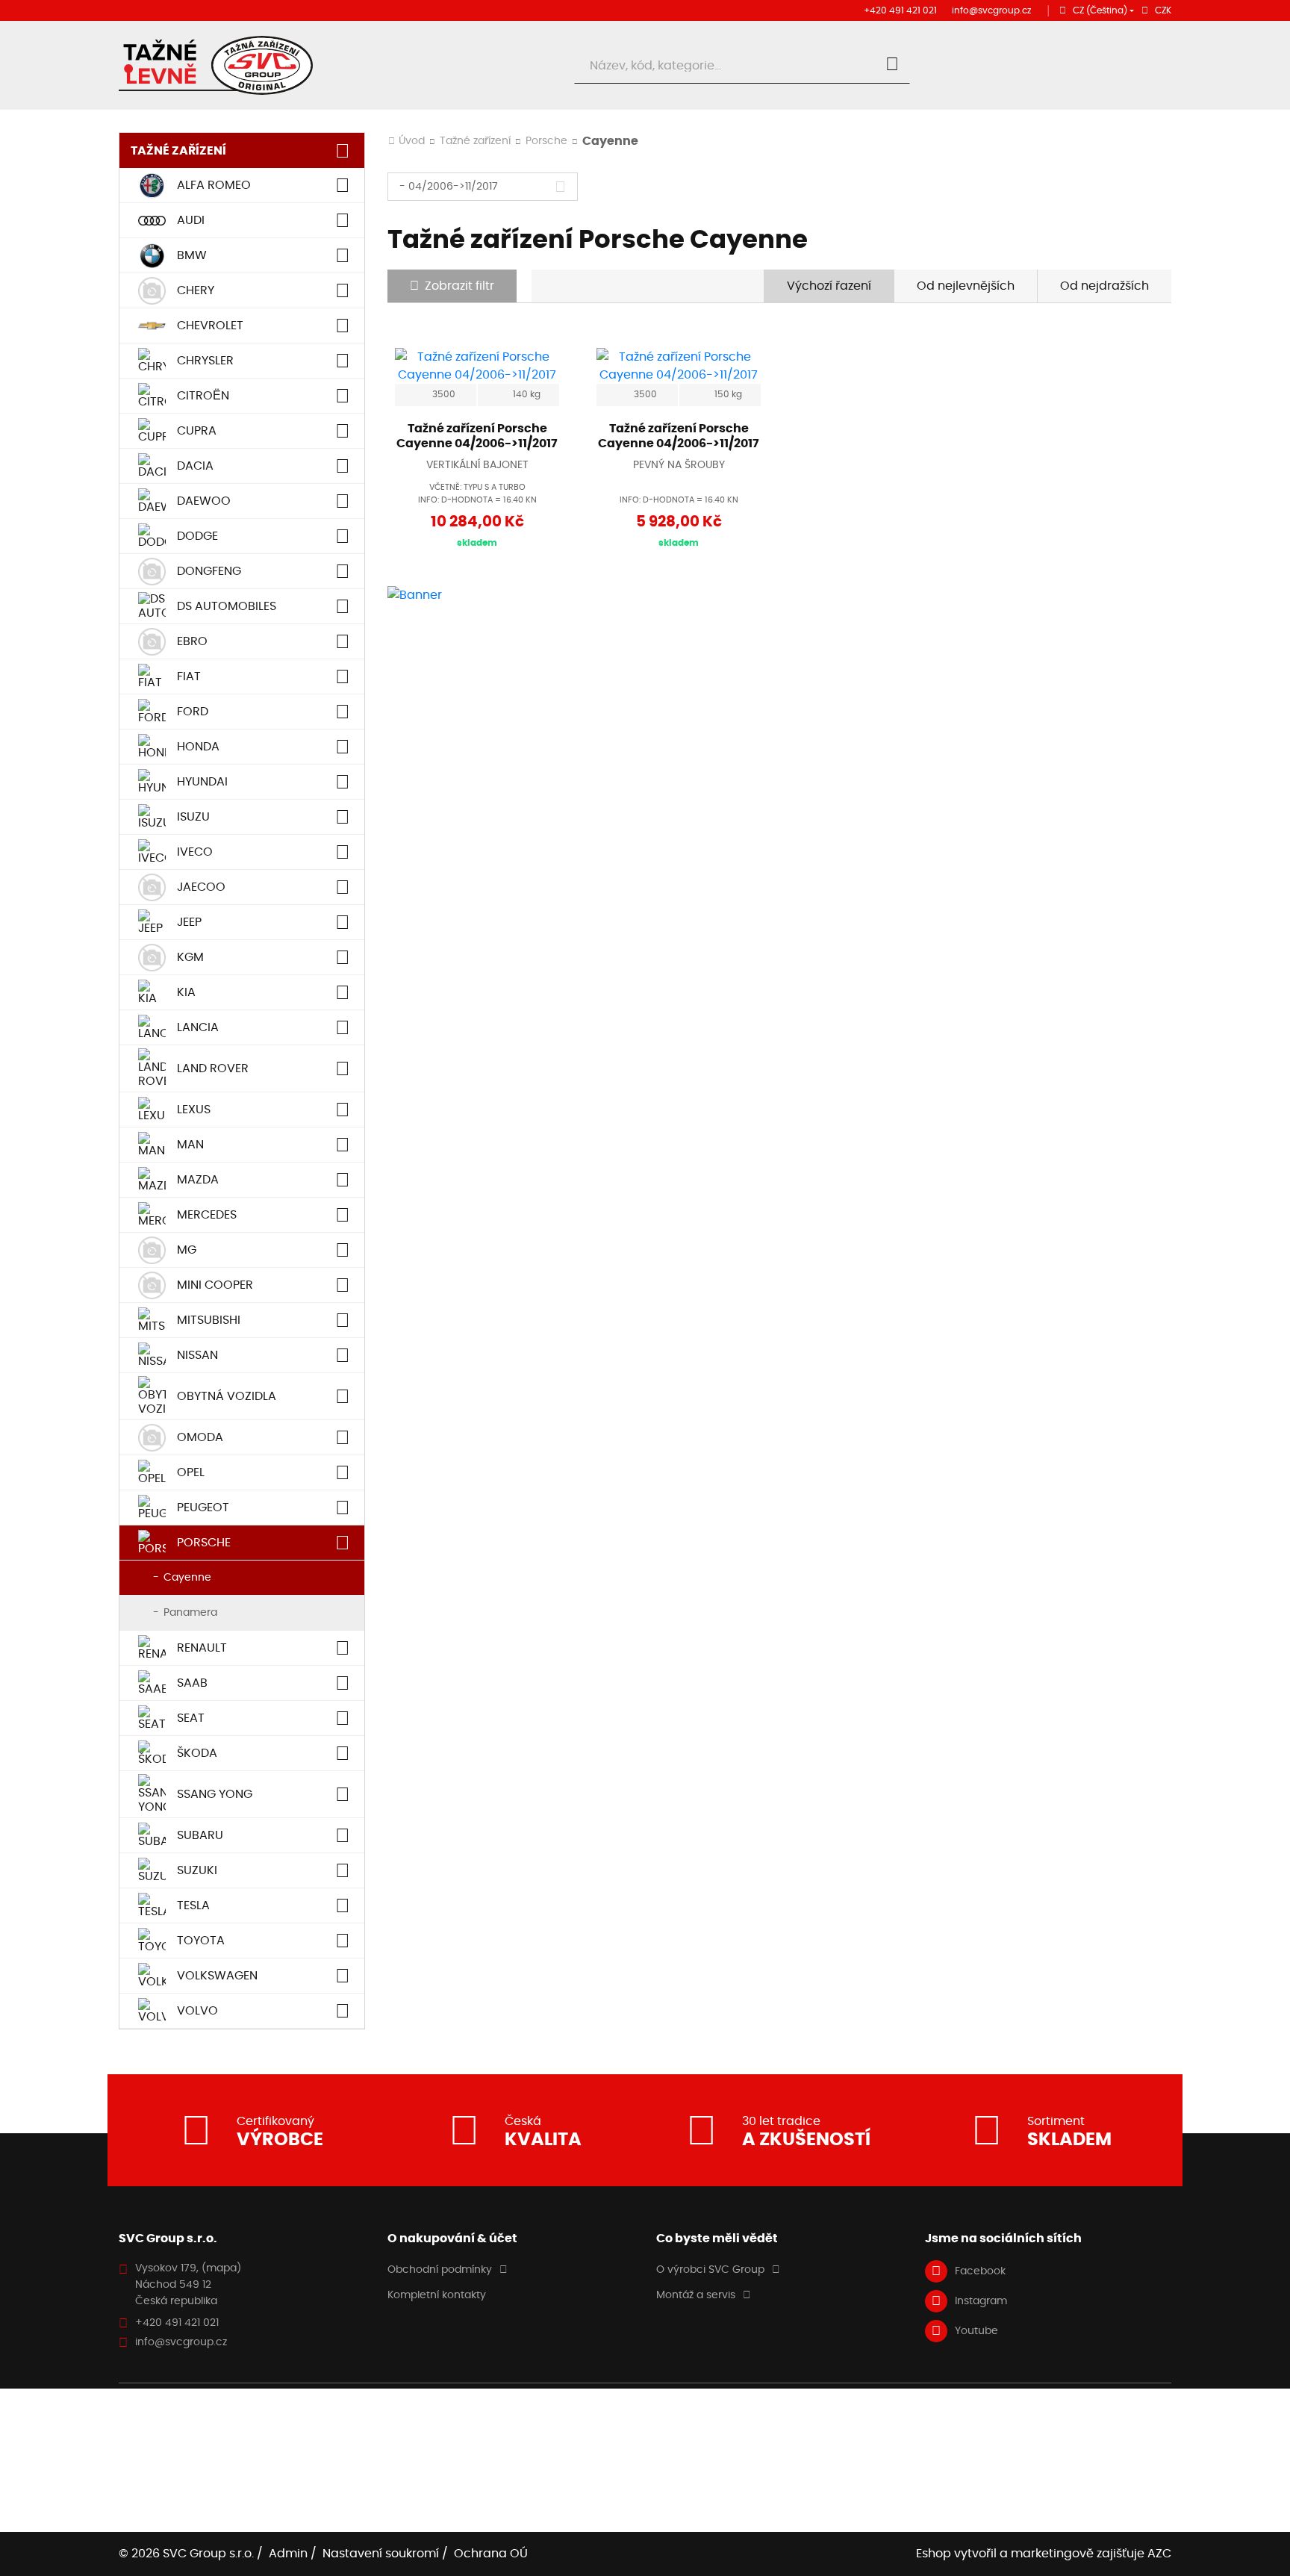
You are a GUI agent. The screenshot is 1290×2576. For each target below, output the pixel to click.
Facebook (980, 2271)
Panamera (190, 1613)
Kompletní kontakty (437, 2295)
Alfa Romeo (214, 185)
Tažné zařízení (178, 150)
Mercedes (207, 1215)
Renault (202, 1648)
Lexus (194, 1110)
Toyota (201, 1941)
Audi (191, 220)
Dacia (195, 466)
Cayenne (187, 1578)
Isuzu (193, 817)
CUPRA (197, 431)
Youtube (976, 2331)
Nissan (197, 1355)
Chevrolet (210, 326)
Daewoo (204, 501)
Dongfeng (209, 571)
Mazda (198, 1180)
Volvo (197, 2011)
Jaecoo (201, 887)
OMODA (200, 1437)
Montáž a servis (696, 2295)
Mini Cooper (215, 1285)
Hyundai (202, 782)
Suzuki (197, 1870)
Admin (288, 2554)
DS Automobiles (227, 606)
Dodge (197, 536)
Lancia (198, 1027)
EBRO (192, 641)
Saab (192, 1683)
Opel (191, 1472)
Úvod (412, 141)
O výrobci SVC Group (710, 2270)
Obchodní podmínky (440, 2270)
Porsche (204, 1543)
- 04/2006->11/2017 (449, 187)
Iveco (195, 852)
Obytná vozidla (227, 1396)
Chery (196, 290)
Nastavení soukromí (381, 2554)
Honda (198, 747)
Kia (186, 992)
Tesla (193, 1905)
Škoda (197, 1753)
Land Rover (213, 1068)
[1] (892, 66)
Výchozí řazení (829, 286)
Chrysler (205, 361)
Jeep (189, 922)
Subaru (200, 1835)
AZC (1159, 2554)
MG (187, 1250)
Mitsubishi (209, 1320)
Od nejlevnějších (966, 286)
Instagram (981, 2301)
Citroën (203, 396)
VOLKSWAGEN (217, 1976)
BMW (192, 255)
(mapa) (221, 2268)
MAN (190, 1145)
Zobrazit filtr (459, 286)
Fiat (189, 676)
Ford (193, 712)
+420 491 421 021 (900, 10)
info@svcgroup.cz (991, 10)
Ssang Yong (215, 1794)
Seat (191, 1718)
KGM (190, 957)
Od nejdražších (1104, 286)
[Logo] (216, 65)
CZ (1100, 10)
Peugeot (203, 1508)
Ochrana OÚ (491, 2554)
